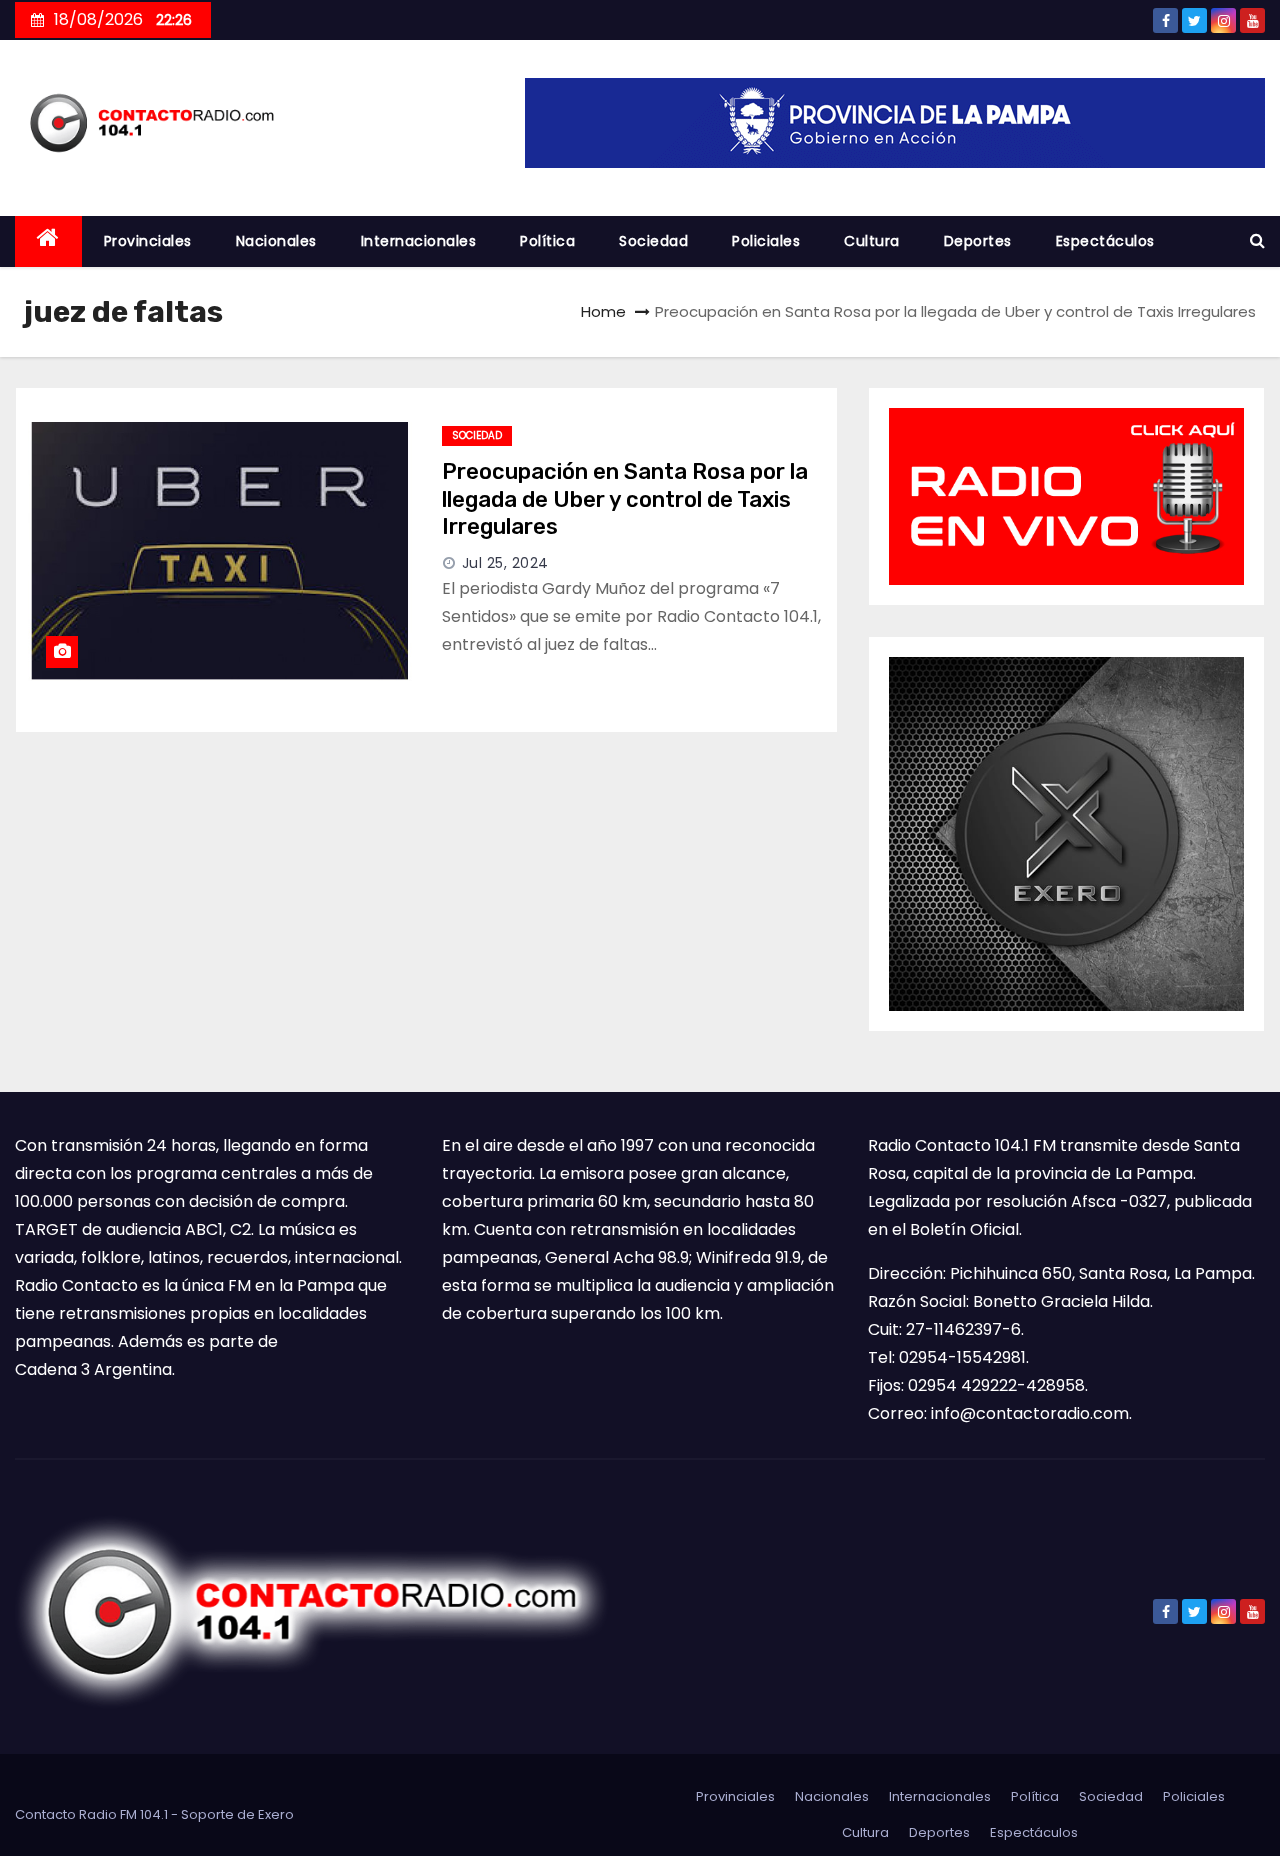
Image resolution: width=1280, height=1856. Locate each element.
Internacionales (419, 241)
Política (547, 241)
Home (603, 311)
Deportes (978, 241)
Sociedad (653, 241)
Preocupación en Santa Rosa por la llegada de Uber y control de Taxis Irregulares (625, 499)
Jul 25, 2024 (505, 563)
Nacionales (276, 241)
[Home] (48, 241)
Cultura (872, 241)
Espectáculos (1105, 241)
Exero (276, 1814)
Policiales (766, 241)
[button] (1257, 240)
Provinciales (148, 241)
